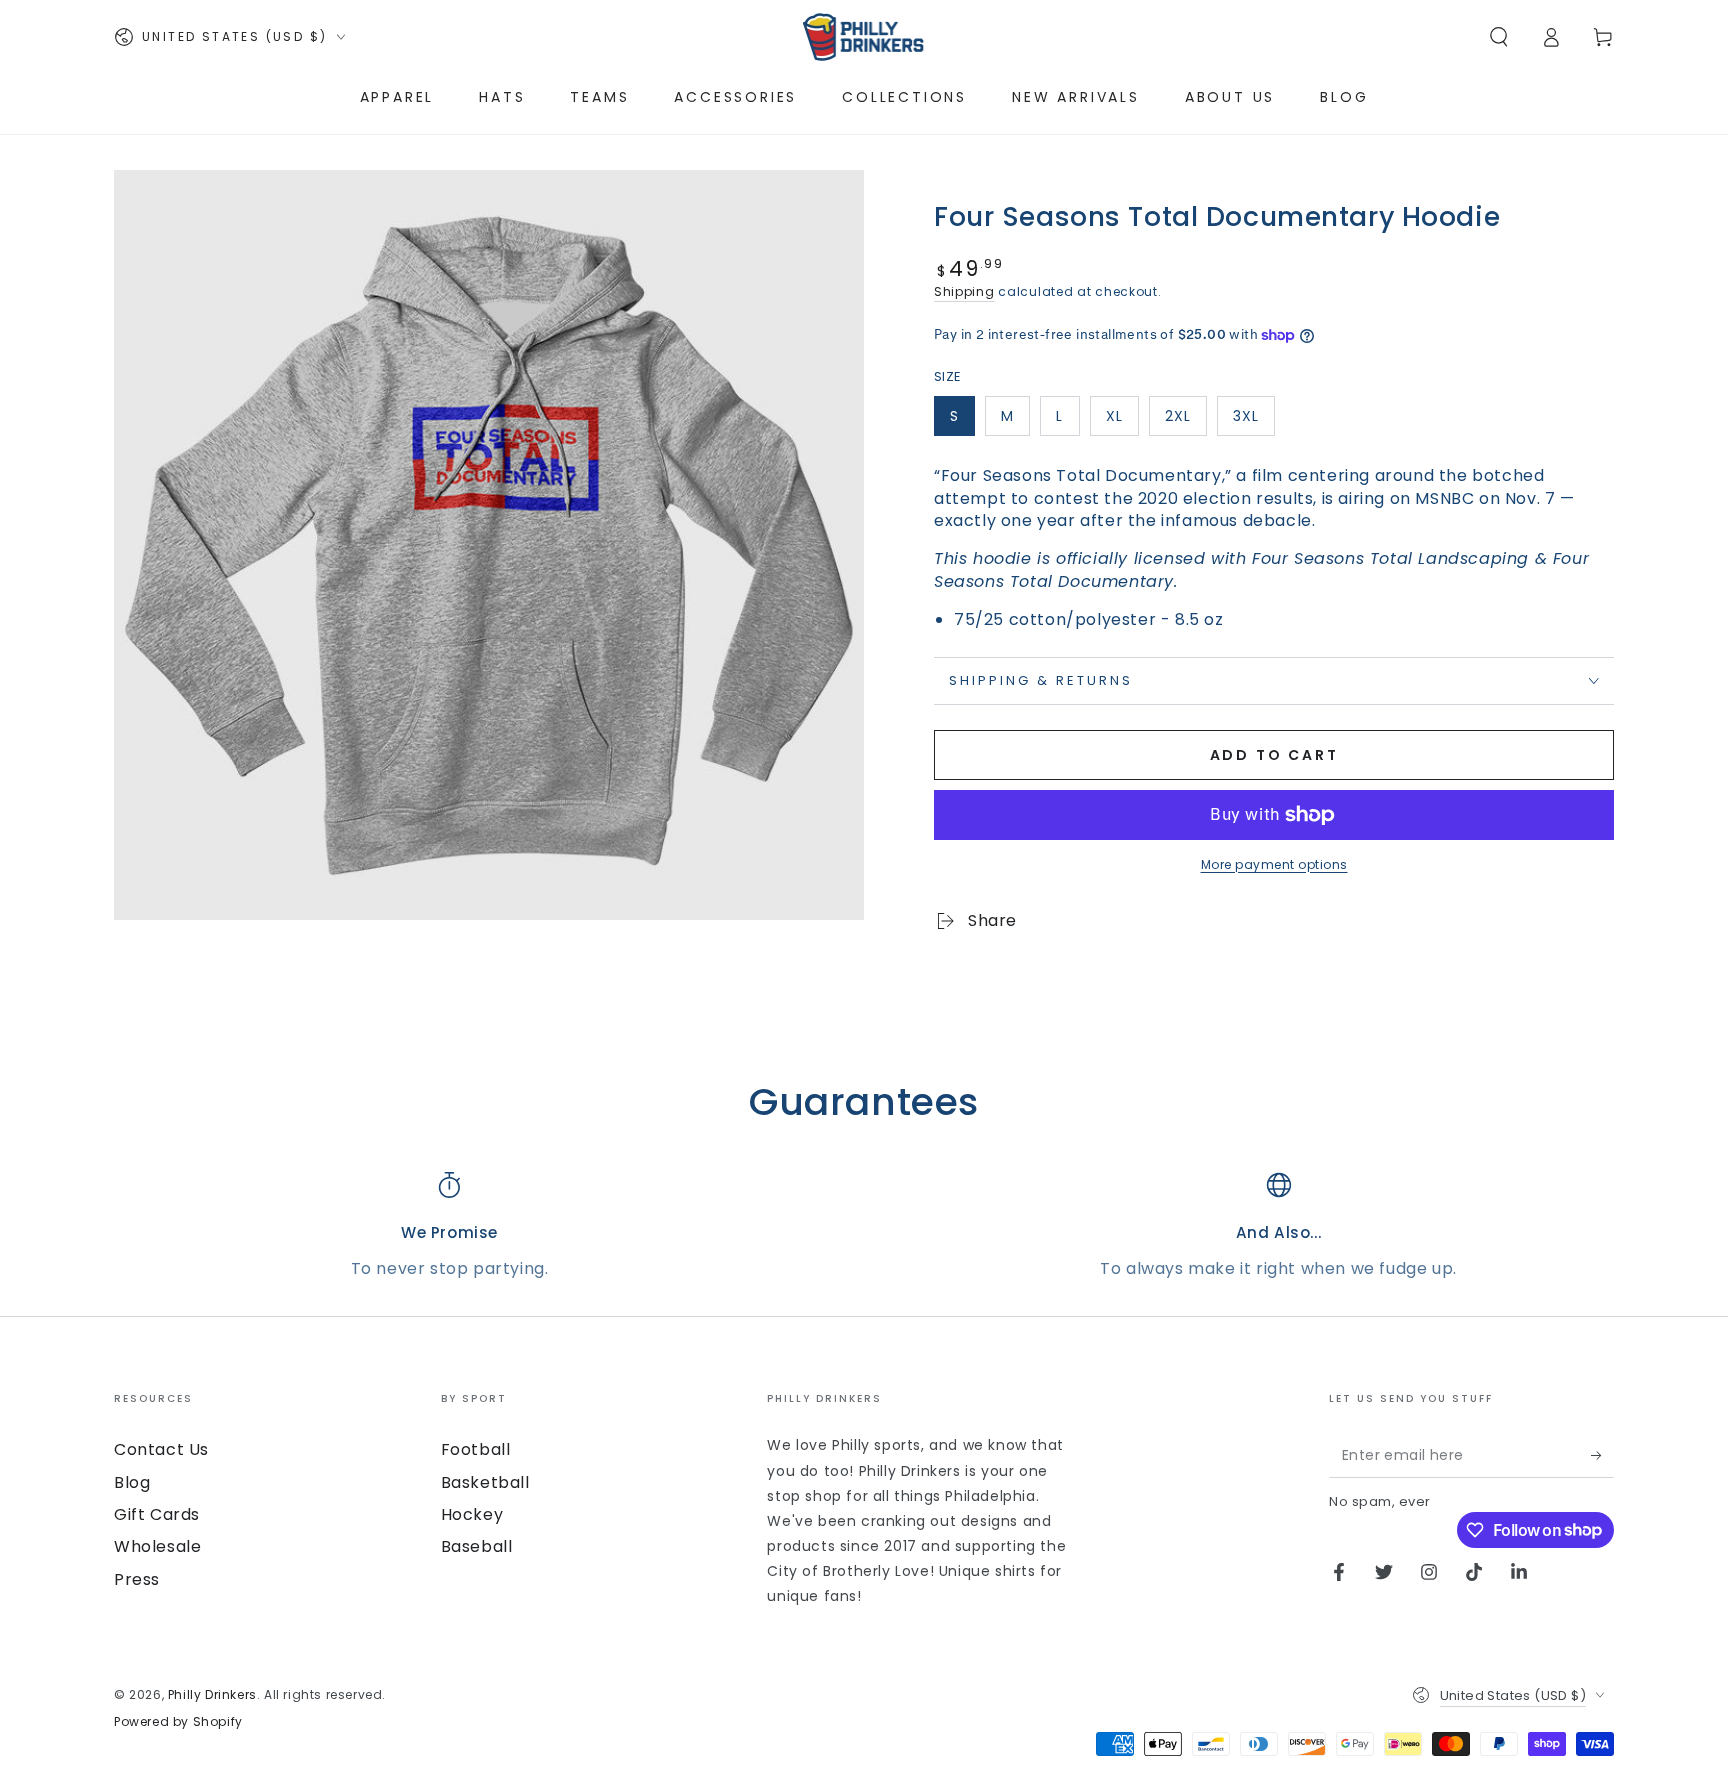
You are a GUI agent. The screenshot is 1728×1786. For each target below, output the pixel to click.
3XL (1246, 416)
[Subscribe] (1602, 1455)
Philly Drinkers (212, 1694)
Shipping (964, 291)
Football (476, 1449)
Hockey (472, 1514)
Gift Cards (157, 1514)
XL (1114, 416)
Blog (132, 1482)
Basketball (485, 1482)
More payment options (1274, 864)
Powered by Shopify (178, 1722)
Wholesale (157, 1546)
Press (137, 1579)
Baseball (477, 1546)
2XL (1178, 416)
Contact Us (161, 1449)
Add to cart (1274, 755)
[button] (1499, 37)
